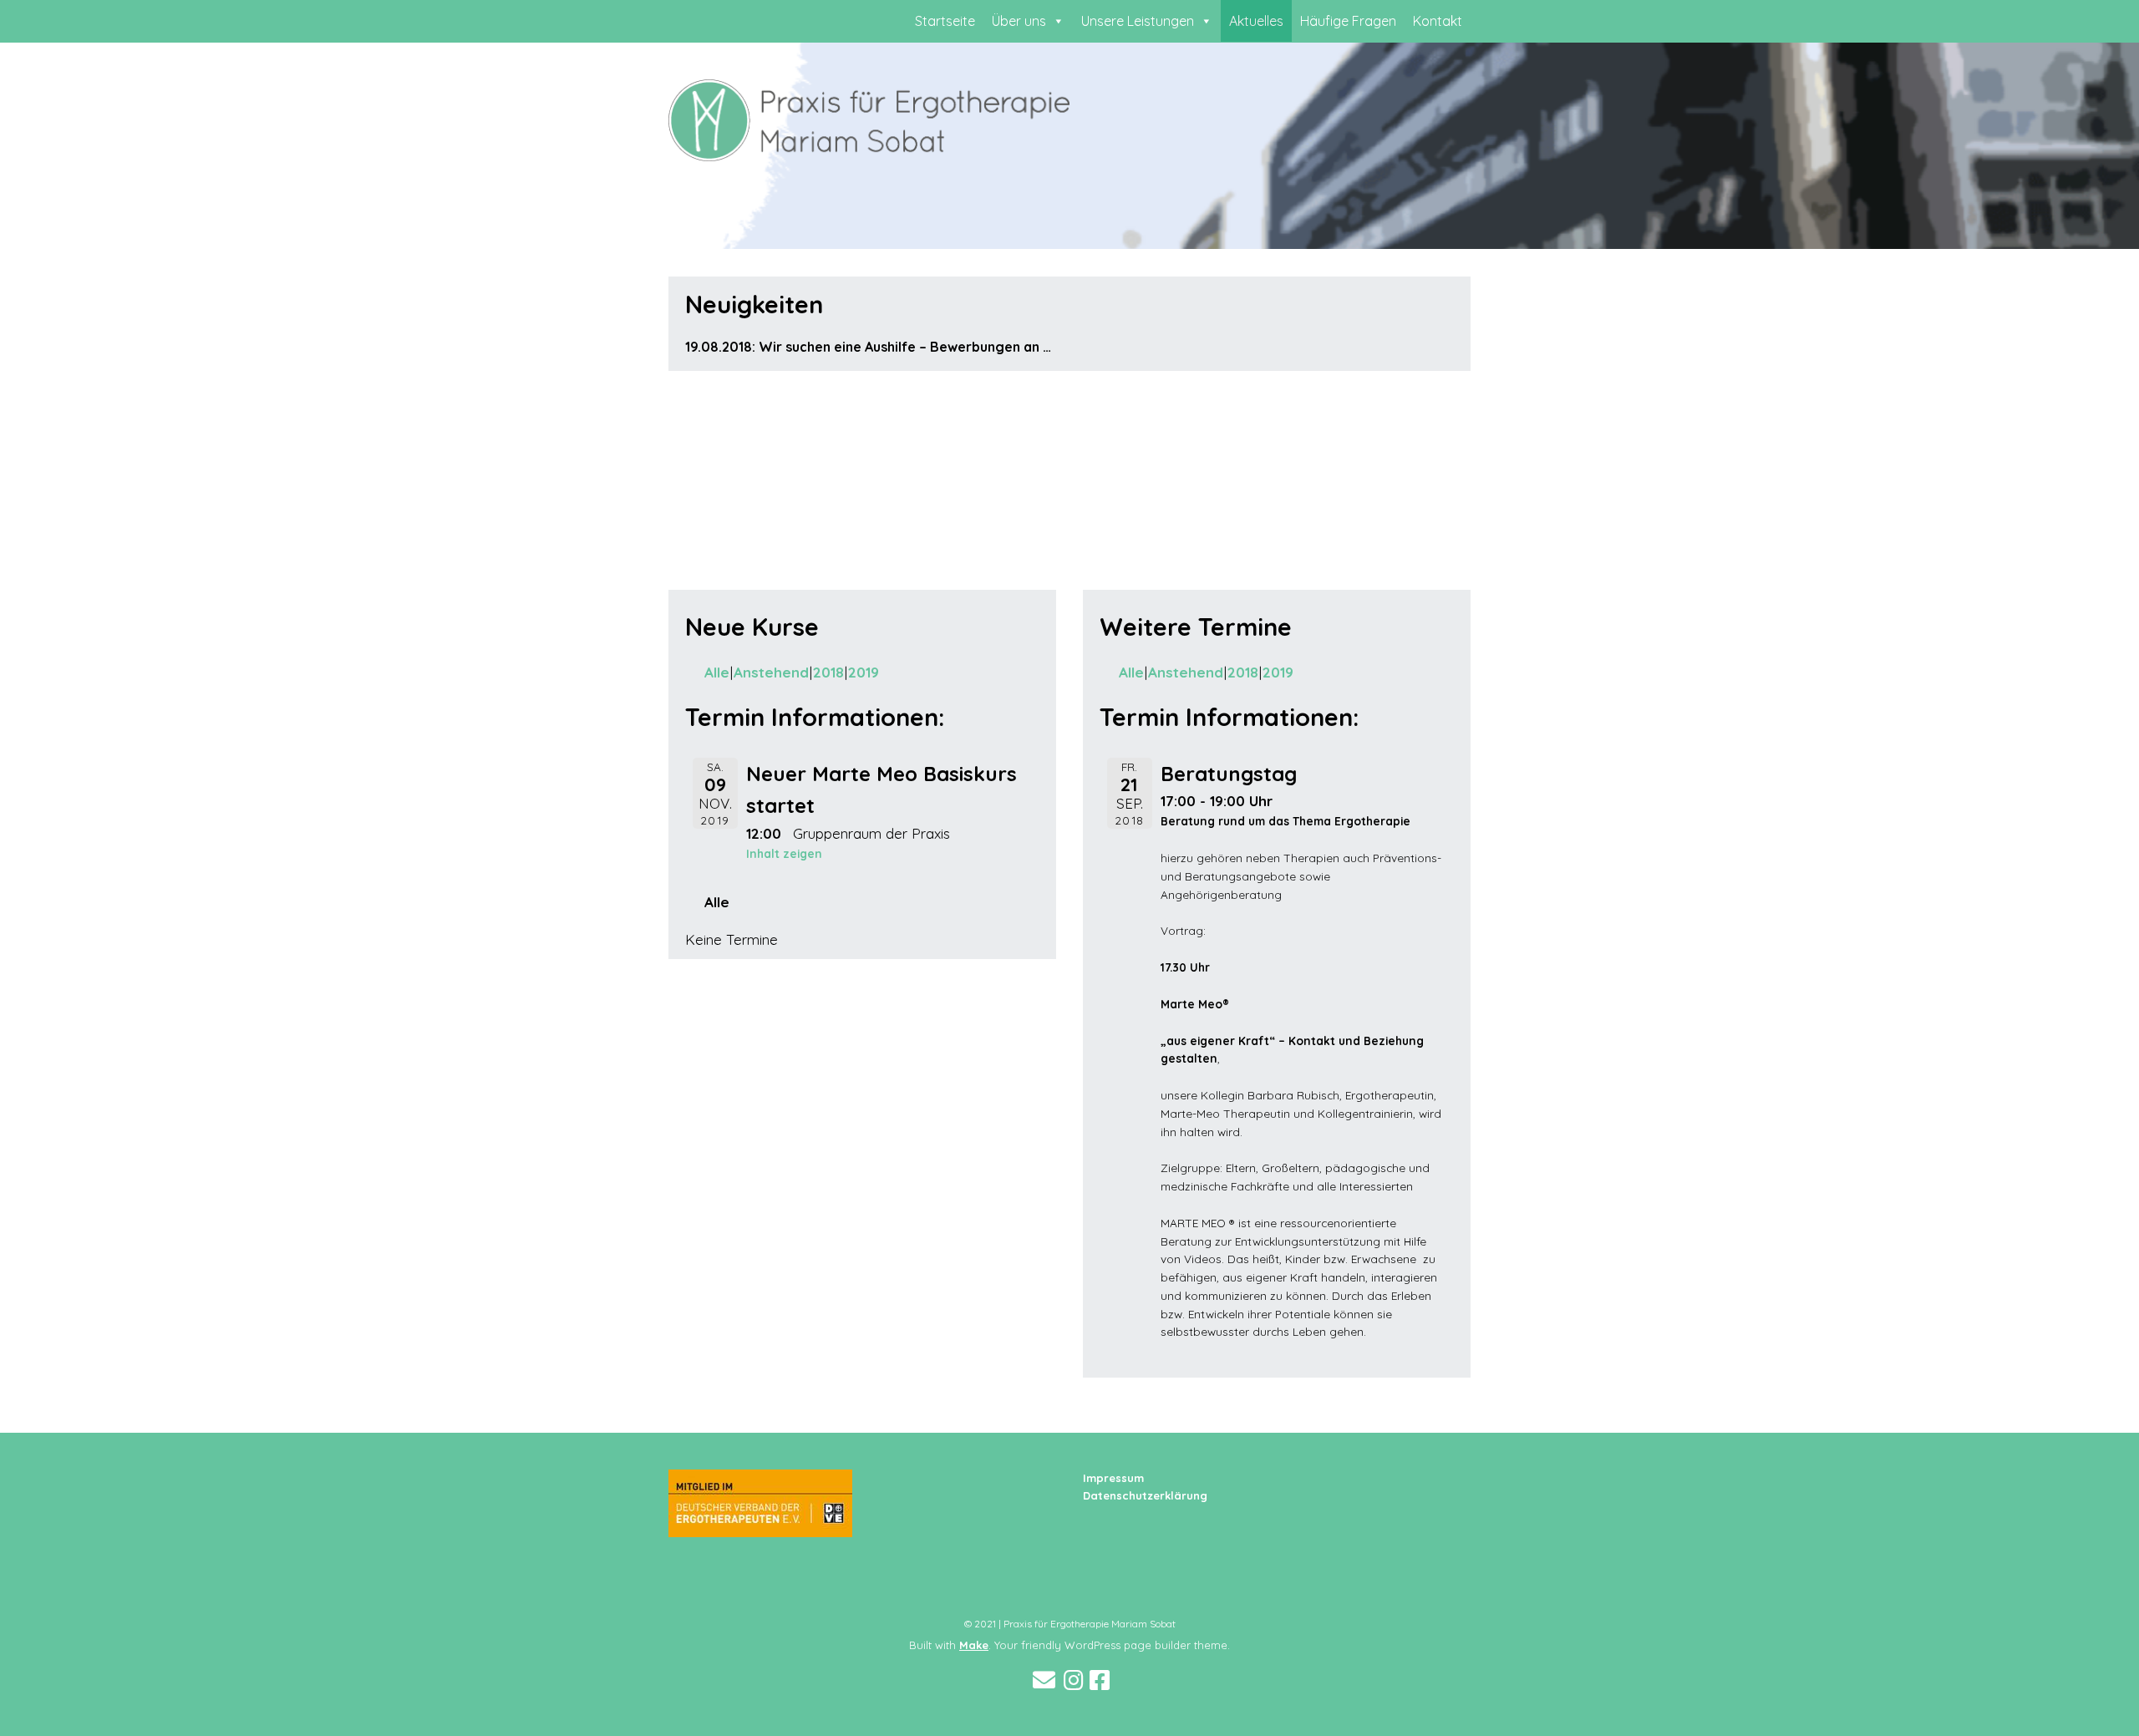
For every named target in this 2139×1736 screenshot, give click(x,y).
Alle (717, 672)
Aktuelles (1256, 21)
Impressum (1113, 1478)
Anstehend (771, 672)
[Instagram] (1074, 1680)
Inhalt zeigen (784, 853)
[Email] (1044, 1680)
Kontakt (1438, 21)
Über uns (1019, 21)
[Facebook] (1100, 1680)
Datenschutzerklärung (1145, 1495)
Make (974, 1645)
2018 (828, 672)
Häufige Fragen (1348, 21)
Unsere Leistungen (1138, 21)
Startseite (945, 21)
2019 (864, 672)
